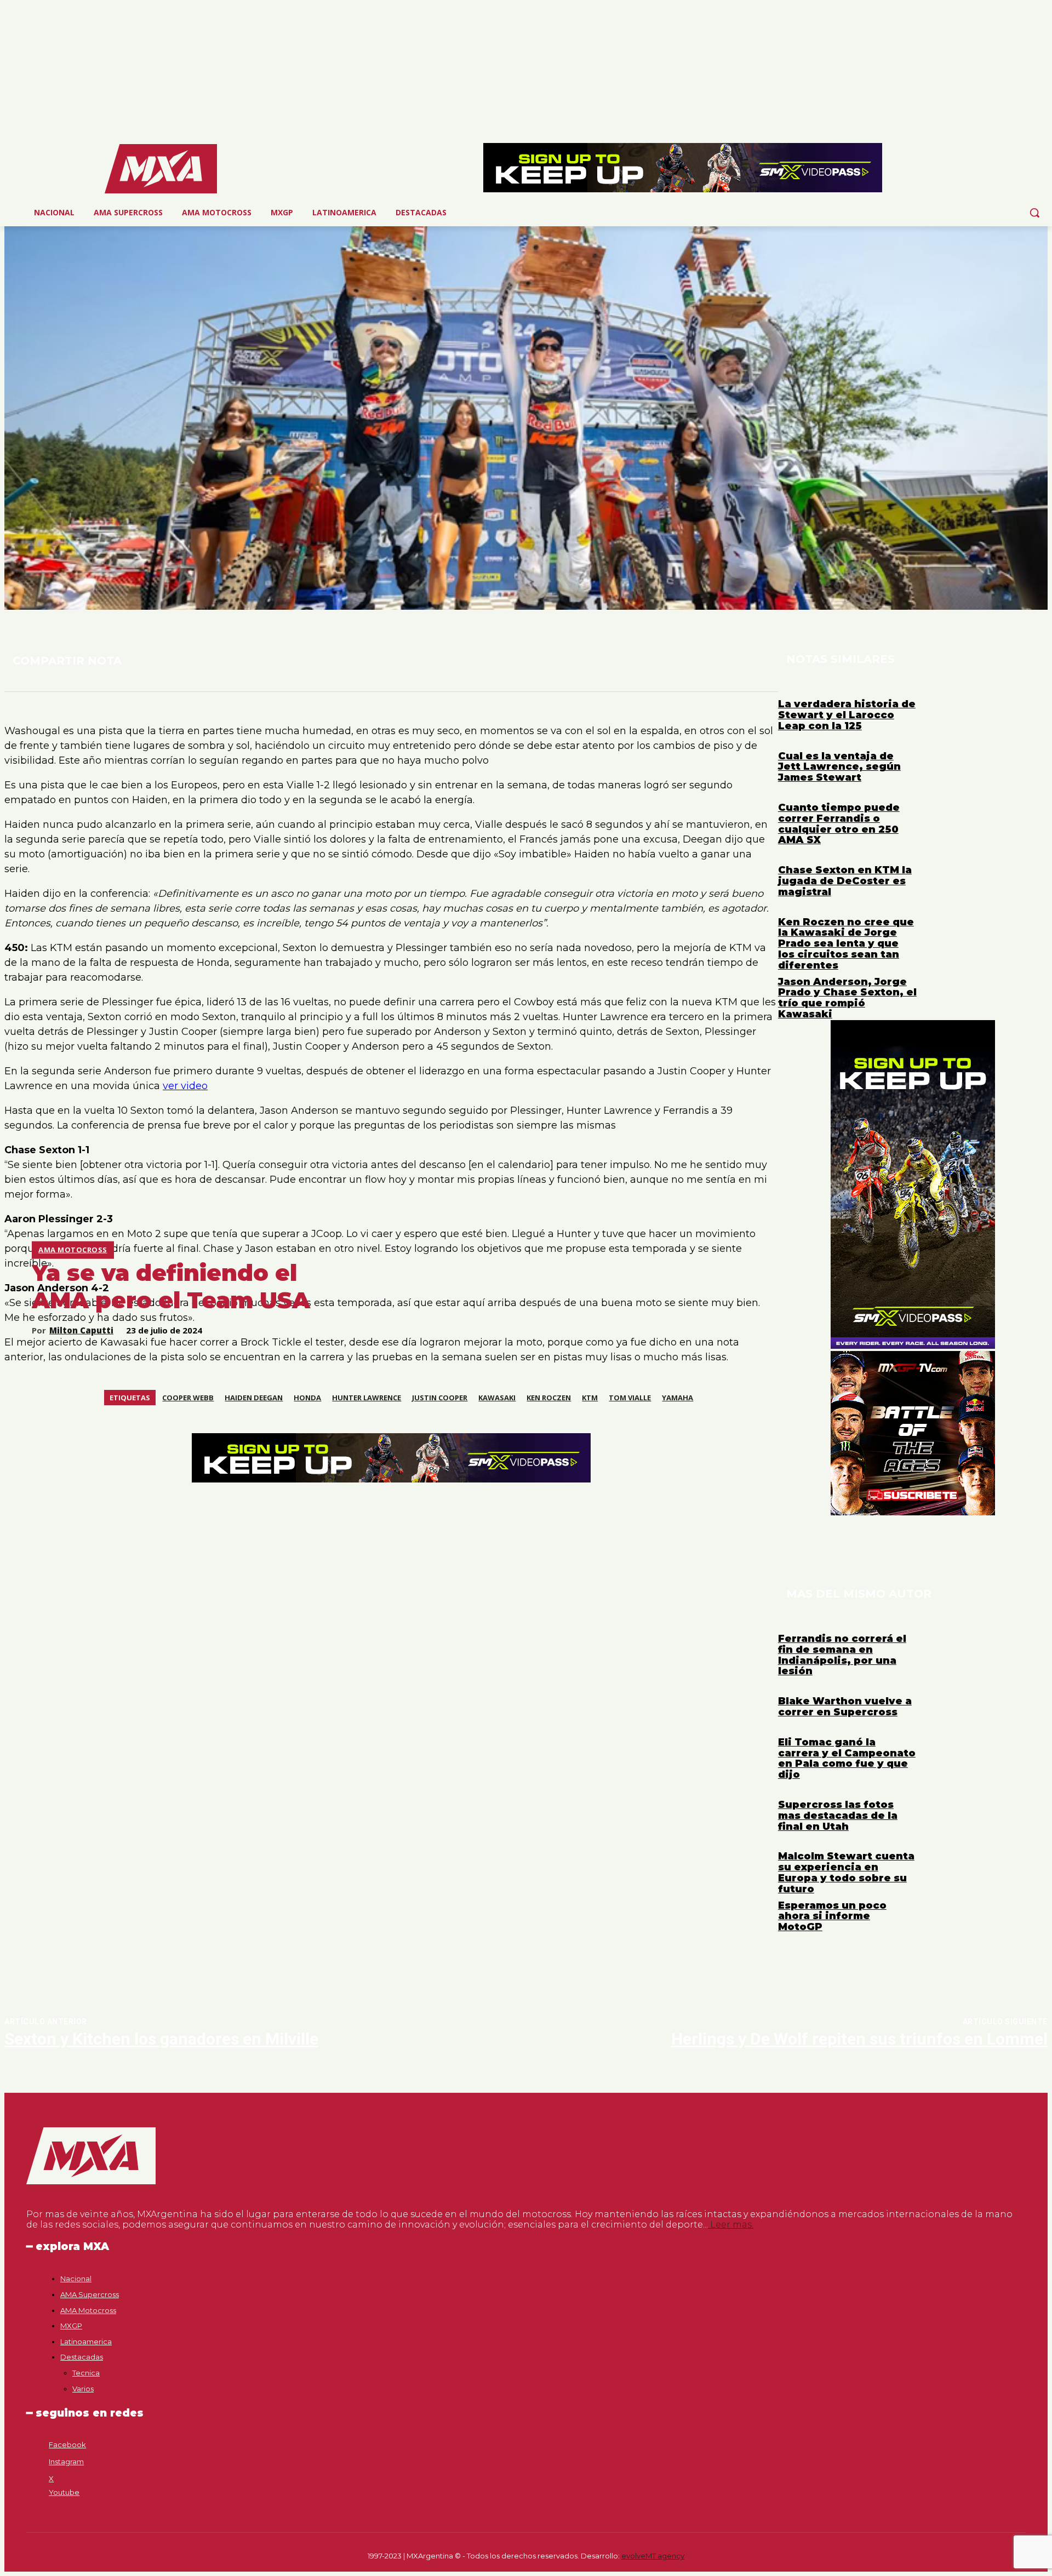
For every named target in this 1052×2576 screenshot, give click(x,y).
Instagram (66, 2461)
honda (307, 1398)
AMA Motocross (73, 1250)
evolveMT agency (653, 2556)
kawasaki (497, 1398)
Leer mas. (731, 2225)
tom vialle (630, 1398)
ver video (185, 1086)
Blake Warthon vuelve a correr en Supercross (845, 1707)
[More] (285, 660)
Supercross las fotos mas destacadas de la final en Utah (838, 1816)
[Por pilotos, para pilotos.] (161, 169)
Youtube (64, 2492)
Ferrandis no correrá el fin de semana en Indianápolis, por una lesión (842, 1655)
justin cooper (440, 1398)
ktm (590, 1398)
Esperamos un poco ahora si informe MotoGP (832, 1916)
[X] (1026, 120)
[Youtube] (1041, 120)
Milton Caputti (81, 1330)
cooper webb (188, 1398)
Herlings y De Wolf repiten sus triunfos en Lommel (859, 2039)
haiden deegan (254, 1398)
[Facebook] (996, 120)
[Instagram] (1011, 120)
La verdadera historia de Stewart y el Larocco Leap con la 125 (847, 715)
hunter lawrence (367, 1398)
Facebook (67, 2445)
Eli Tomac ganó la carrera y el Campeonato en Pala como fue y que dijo (847, 1758)
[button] (1034, 213)
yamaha (677, 1398)
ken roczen (549, 1398)
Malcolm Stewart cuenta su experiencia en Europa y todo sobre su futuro (846, 1872)
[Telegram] (245, 660)
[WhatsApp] (212, 660)
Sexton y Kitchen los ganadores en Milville (161, 2039)
